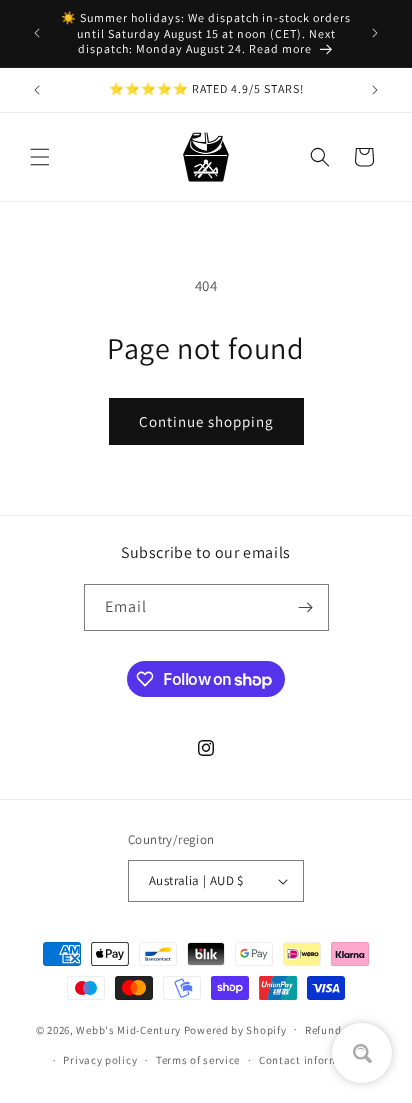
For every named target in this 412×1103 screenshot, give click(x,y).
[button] (40, 157)
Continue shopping (206, 421)
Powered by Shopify (235, 1029)
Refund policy (340, 1030)
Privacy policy (100, 1060)
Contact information (313, 1060)
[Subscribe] (306, 607)
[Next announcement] (375, 33)
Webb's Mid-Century (128, 1029)
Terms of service (198, 1060)
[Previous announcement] (37, 33)
